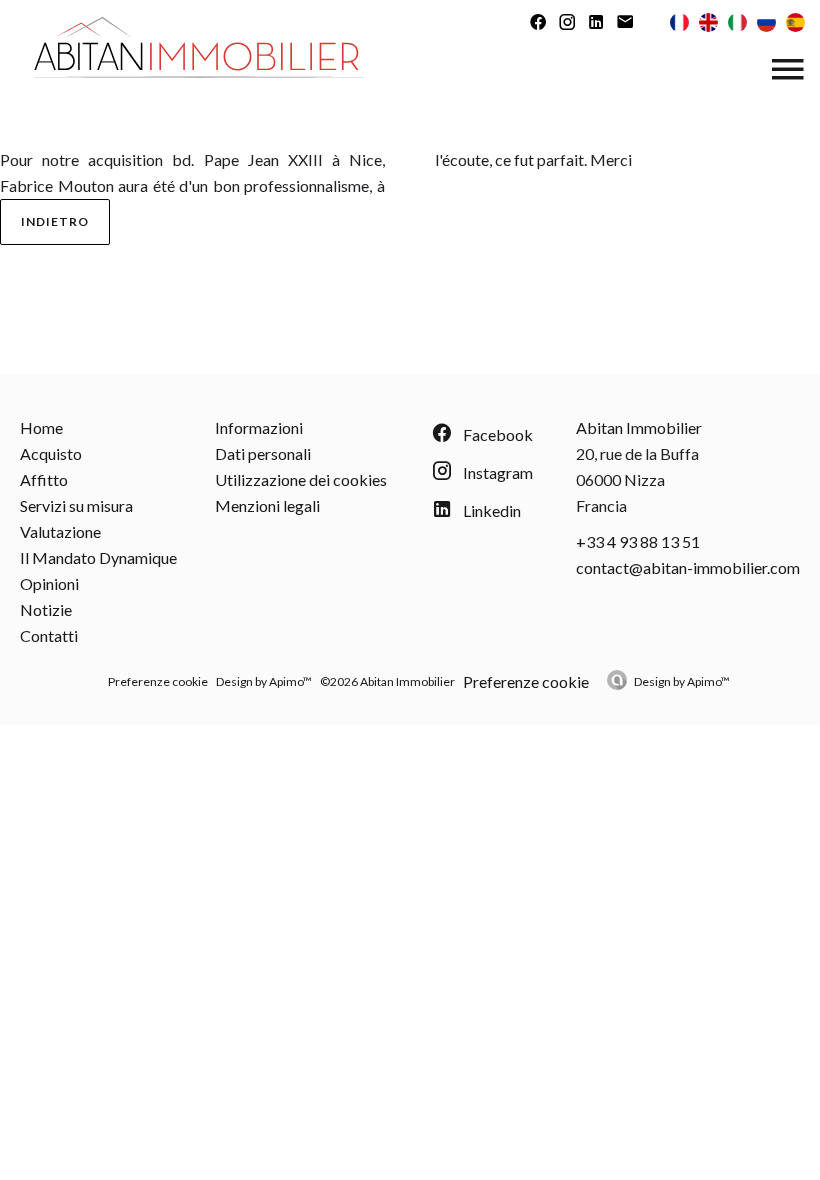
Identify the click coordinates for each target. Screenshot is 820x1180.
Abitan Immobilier (639, 427)
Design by (682, 681)
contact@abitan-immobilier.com (688, 567)
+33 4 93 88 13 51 (638, 541)
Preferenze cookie (158, 681)
